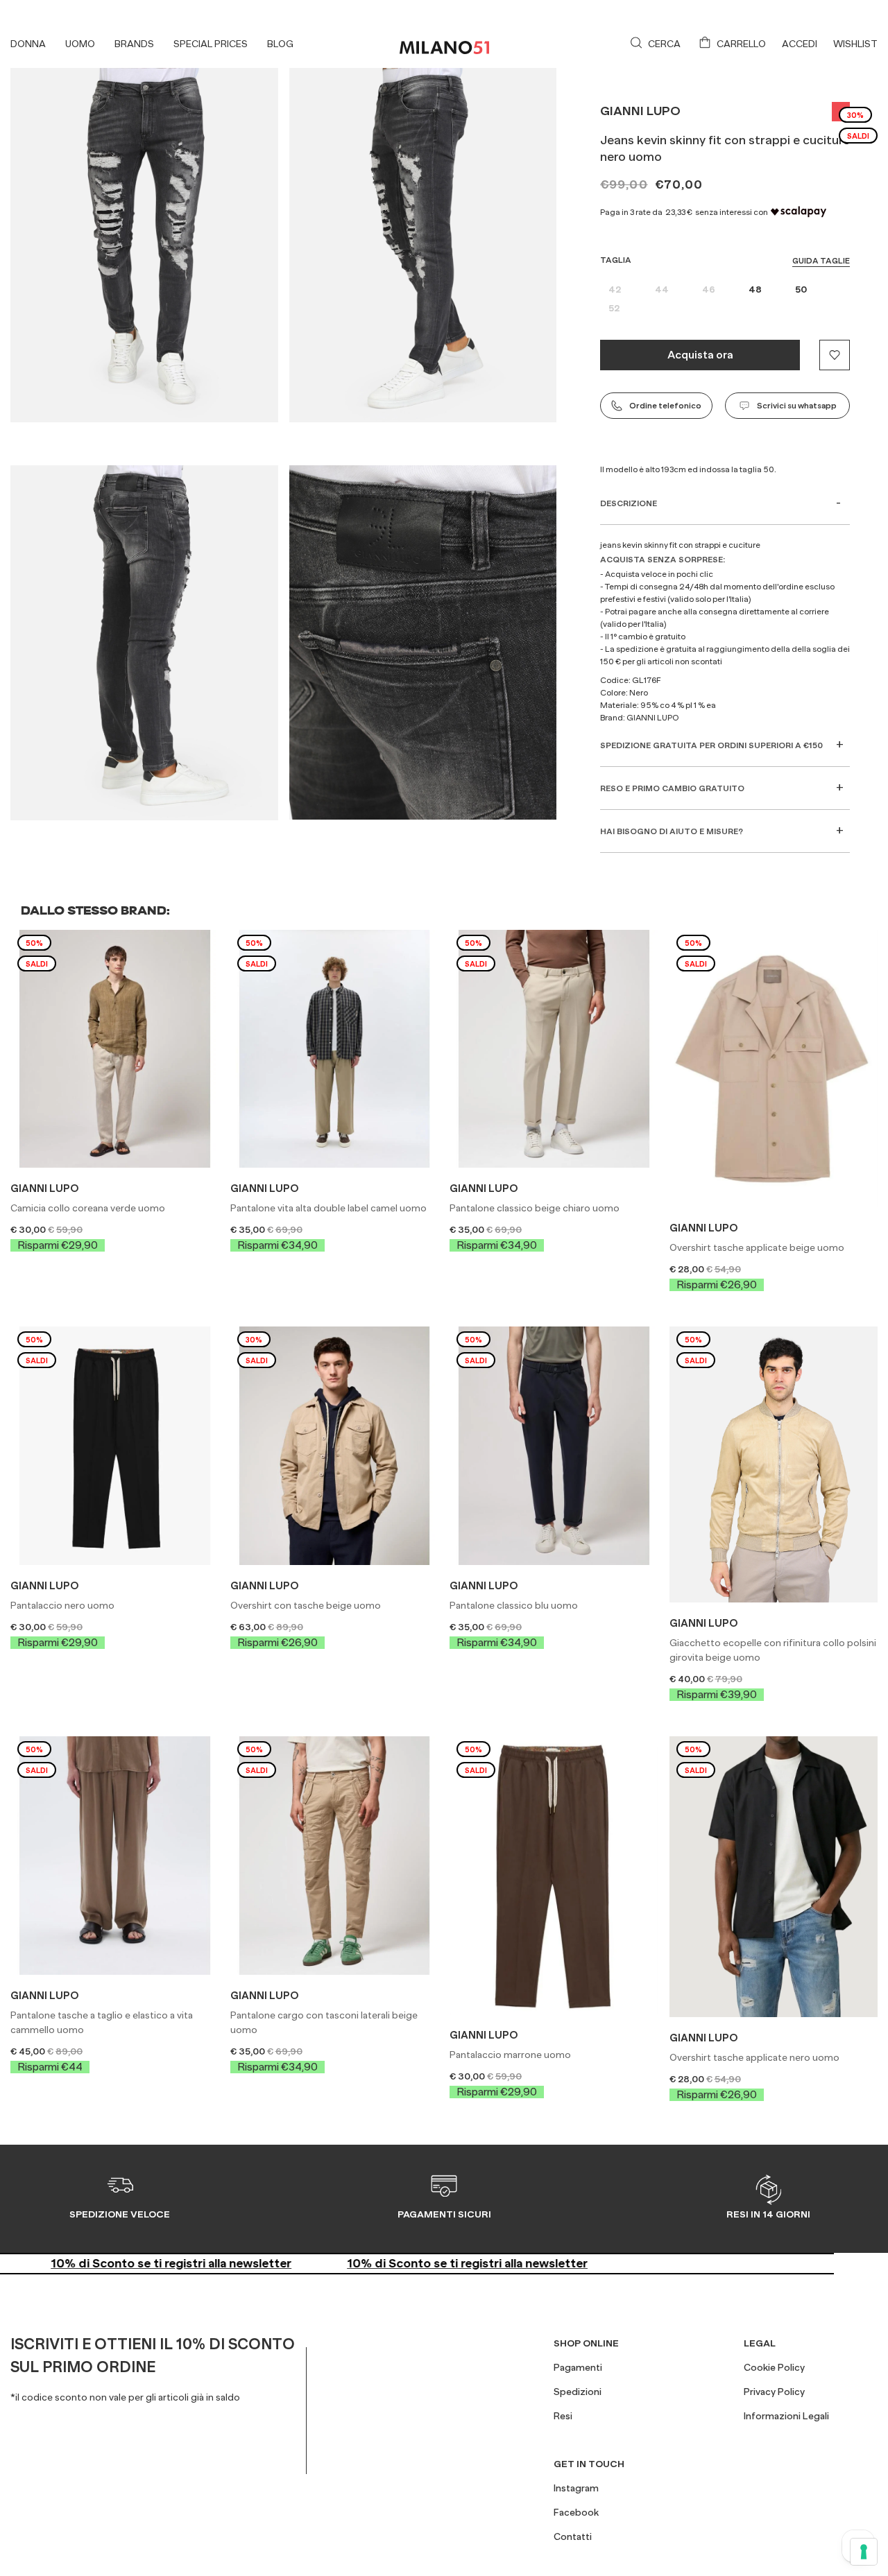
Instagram (576, 2488)
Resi (563, 2416)
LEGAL (760, 2343)
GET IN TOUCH (589, 2464)
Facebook (576, 2512)
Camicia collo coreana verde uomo (88, 1208)
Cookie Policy (774, 2367)
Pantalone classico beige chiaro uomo (535, 1208)
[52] (554, 1046)
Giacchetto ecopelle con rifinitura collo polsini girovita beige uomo (773, 1650)
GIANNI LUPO (640, 111)
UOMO (80, 44)
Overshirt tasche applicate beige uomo (757, 1247)
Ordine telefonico (665, 406)
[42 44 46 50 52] (335, 1853)
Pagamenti (578, 2367)
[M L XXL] (774, 1875)
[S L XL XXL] (774, 1462)
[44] (335, 1046)
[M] (115, 1444)
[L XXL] (335, 1444)
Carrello (741, 44)
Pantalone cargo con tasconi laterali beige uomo (324, 2022)
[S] (115, 1046)
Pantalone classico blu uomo (514, 1605)
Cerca (664, 44)
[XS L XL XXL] (774, 1066)
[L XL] (115, 1853)
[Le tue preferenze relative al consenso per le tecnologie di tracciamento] (864, 2552)
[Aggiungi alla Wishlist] (835, 355)
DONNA (28, 44)
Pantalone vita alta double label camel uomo (328, 1208)
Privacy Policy (774, 2392)
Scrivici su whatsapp (797, 406)
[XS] (554, 1874)
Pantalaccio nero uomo (62, 1605)
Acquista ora (700, 355)
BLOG (280, 44)
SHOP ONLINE (586, 2343)
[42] (554, 1444)
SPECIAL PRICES (211, 44)
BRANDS (134, 44)
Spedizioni (578, 2392)
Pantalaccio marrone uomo (510, 2055)
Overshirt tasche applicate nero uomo (754, 2057)
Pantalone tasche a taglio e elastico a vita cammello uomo (102, 2022)
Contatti (573, 2536)
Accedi (800, 44)
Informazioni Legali (786, 2416)
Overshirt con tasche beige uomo (306, 1605)
